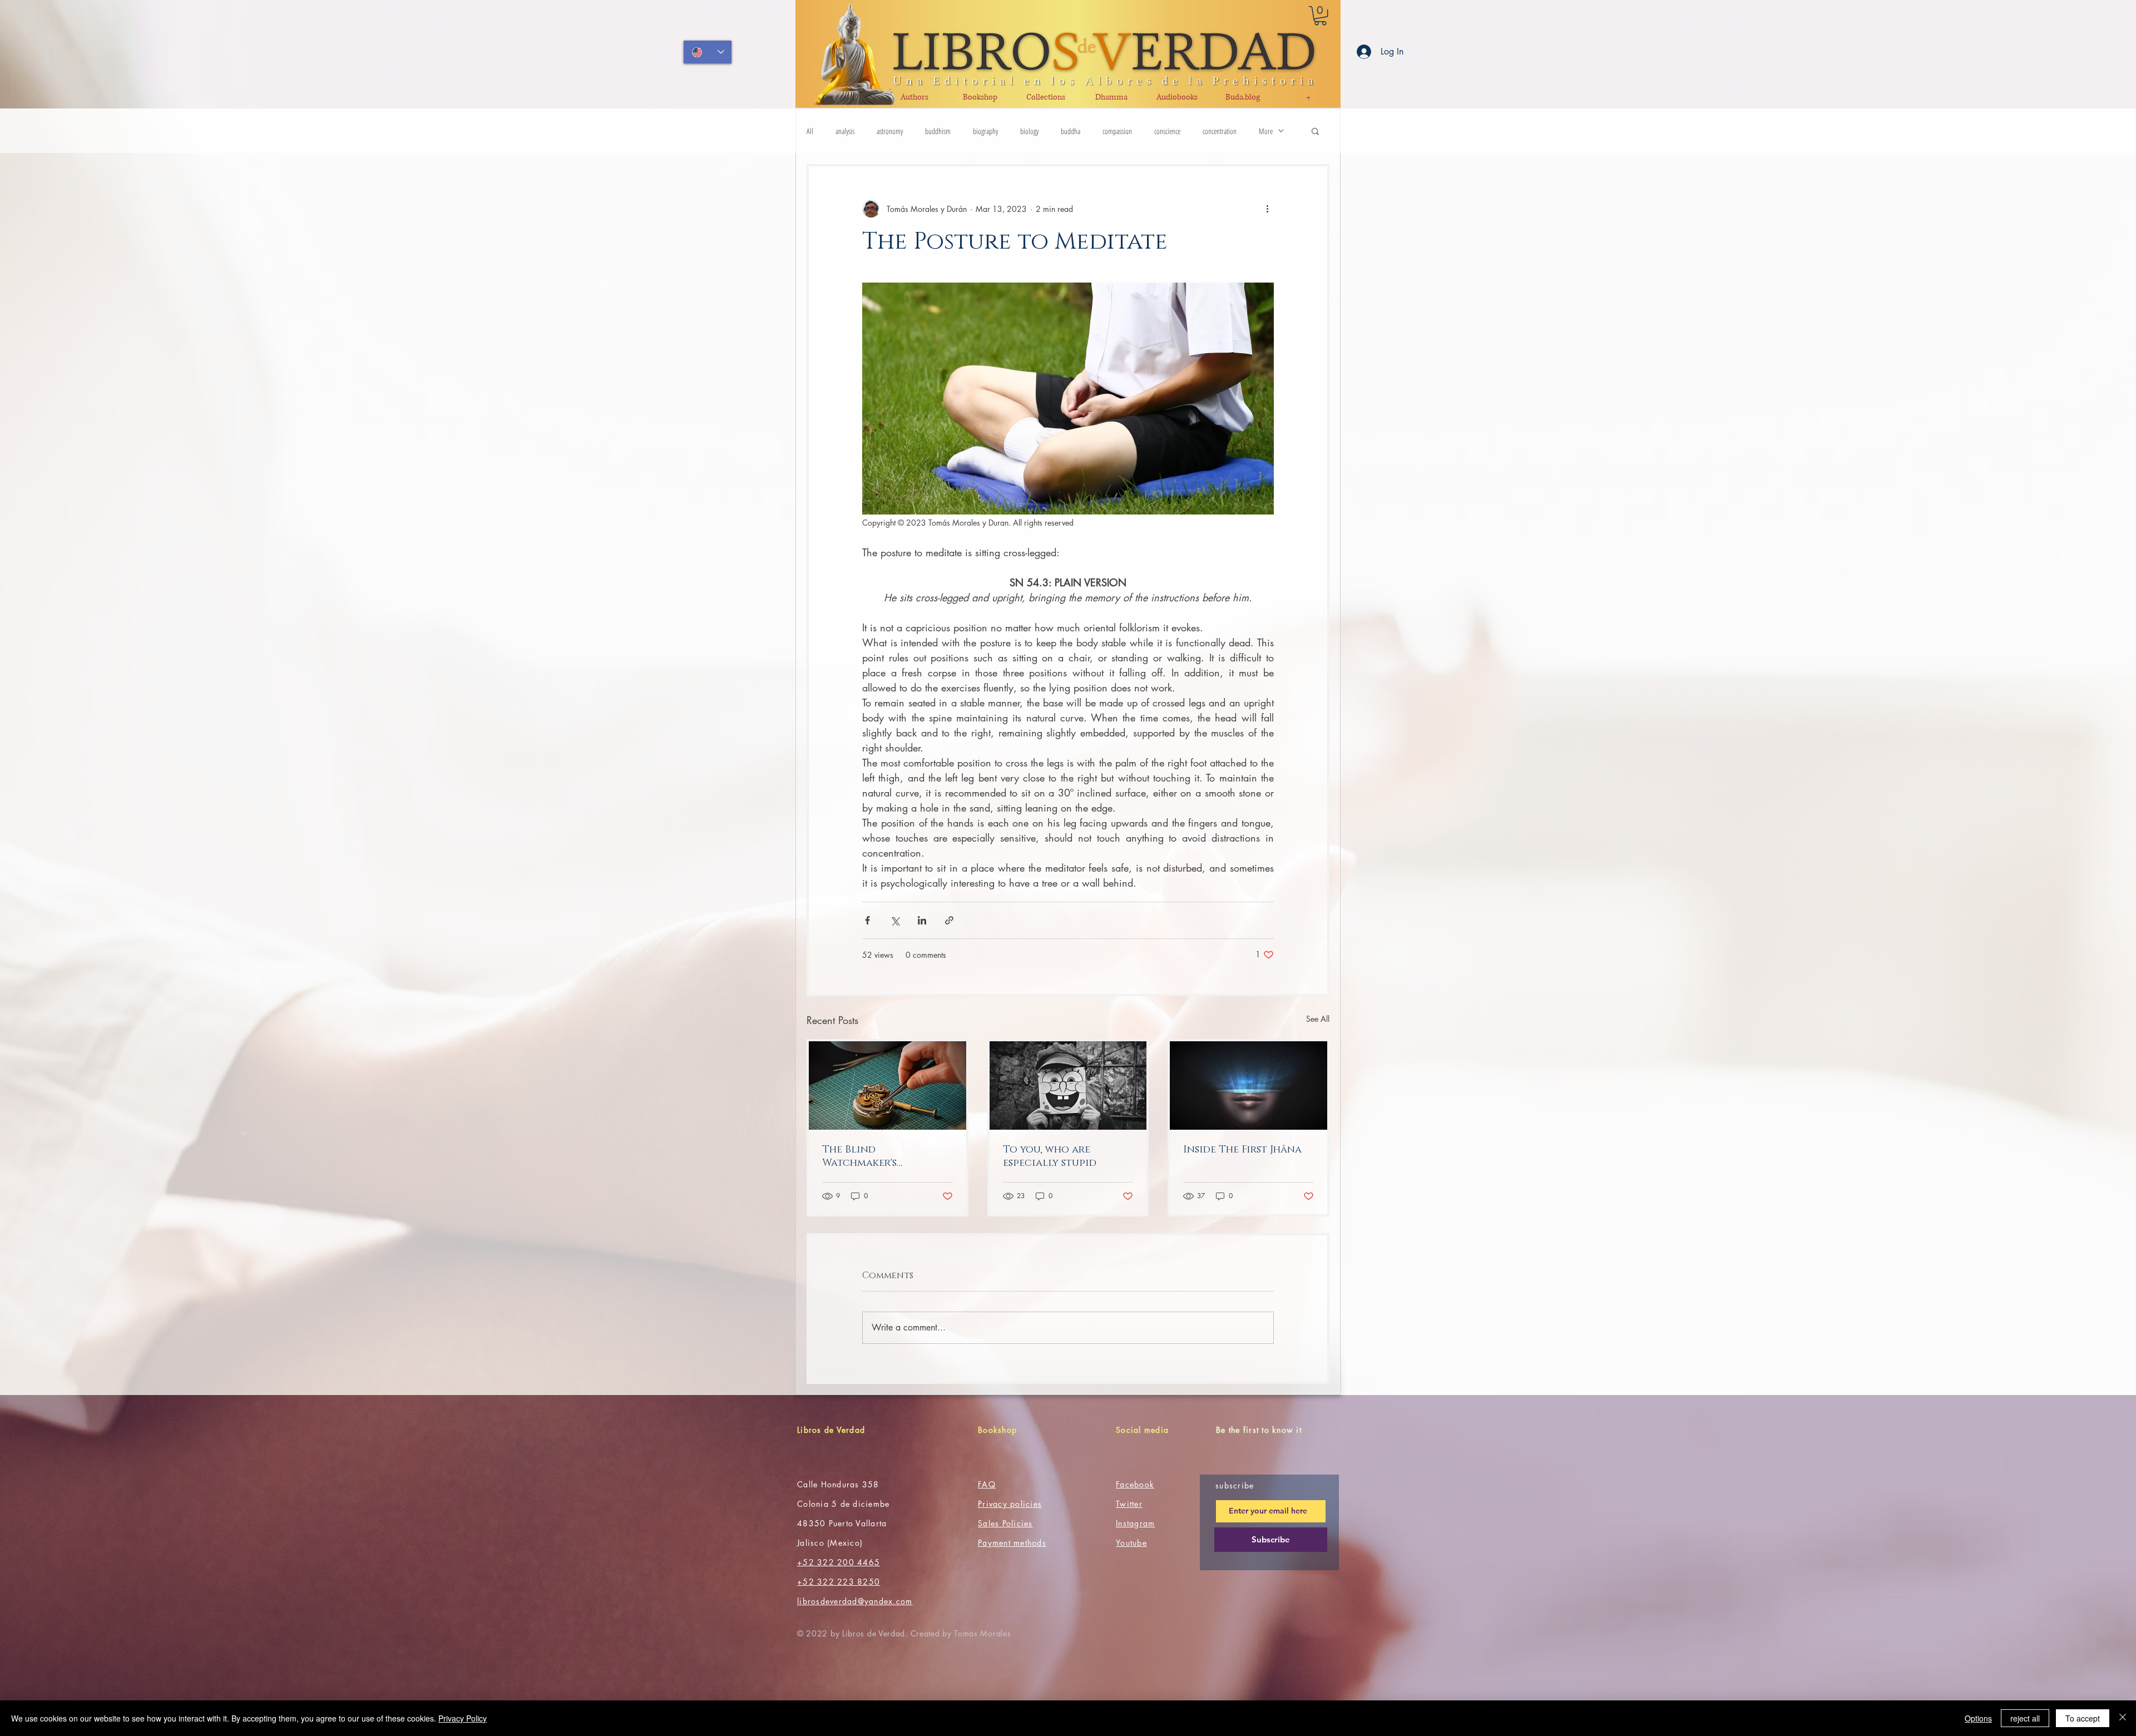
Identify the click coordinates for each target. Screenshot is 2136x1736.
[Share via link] (949, 920)
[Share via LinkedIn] (922, 920)
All (810, 131)
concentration (1220, 131)
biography (985, 131)
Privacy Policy (463, 1718)
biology (1029, 131)
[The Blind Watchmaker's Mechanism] (887, 1085)
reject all (2025, 1718)
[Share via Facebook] (867, 920)
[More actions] (1267, 209)
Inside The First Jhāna (1242, 1150)
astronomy (890, 131)
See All (1318, 1019)
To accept (2083, 1718)
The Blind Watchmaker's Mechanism (859, 1156)
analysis (845, 131)
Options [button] (1978, 1718)
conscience (1167, 131)
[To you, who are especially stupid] (1068, 1085)
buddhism (938, 131)
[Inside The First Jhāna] (1249, 1085)
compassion (1117, 131)
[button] (1320, 16)
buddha (1071, 131)
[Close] (2123, 1718)
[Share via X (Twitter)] (895, 920)
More (1266, 131)
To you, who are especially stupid (1050, 1156)
